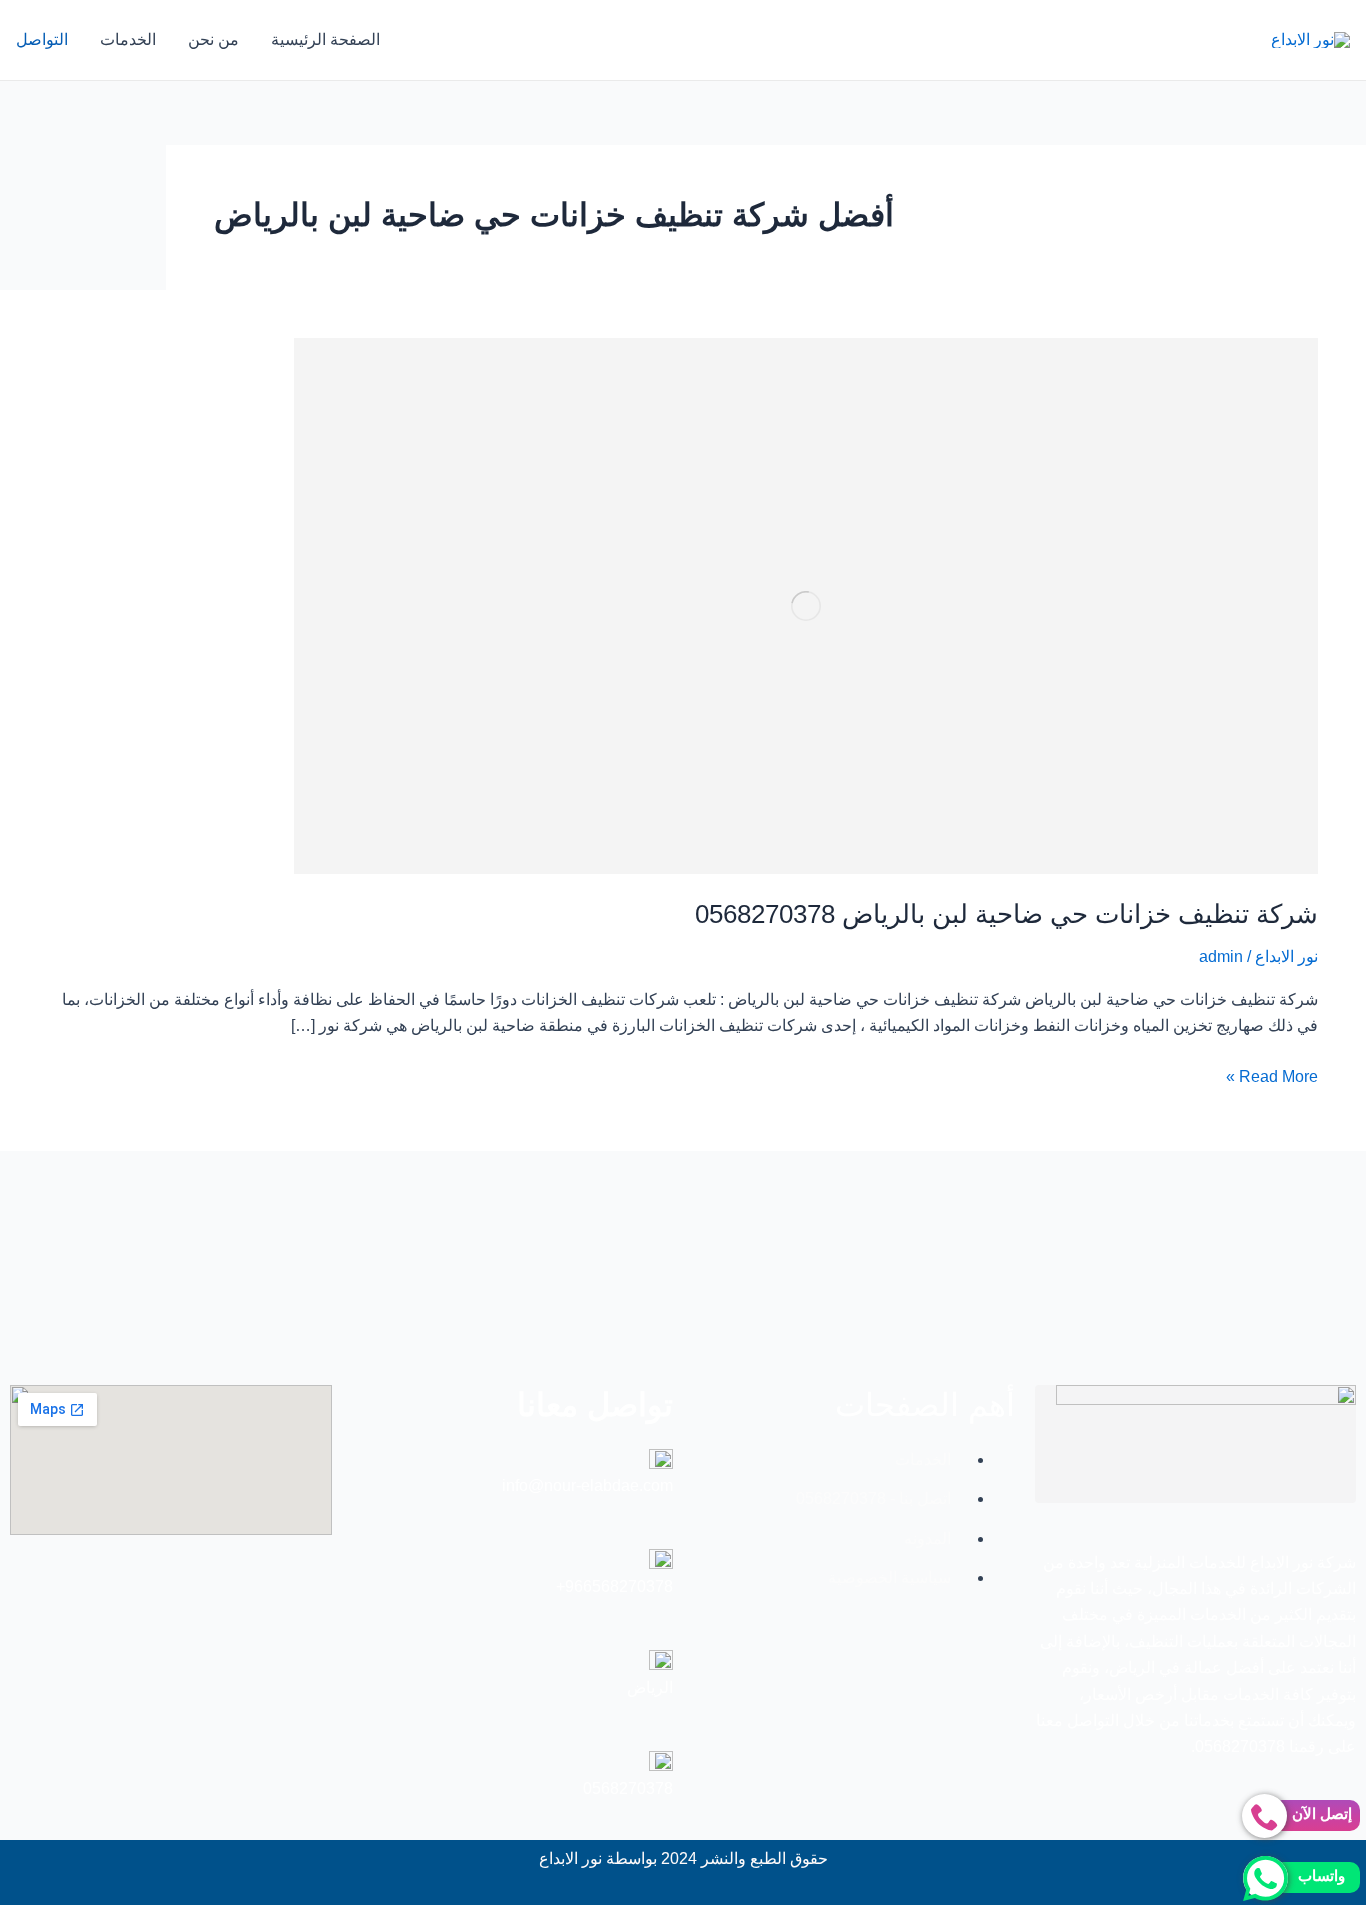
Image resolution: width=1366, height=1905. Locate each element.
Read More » (1272, 1074)
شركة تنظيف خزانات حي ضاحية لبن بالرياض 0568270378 (1006, 914)
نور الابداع (1286, 956)
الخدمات (128, 39)
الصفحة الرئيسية (325, 39)
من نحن (213, 39)
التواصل (42, 39)
